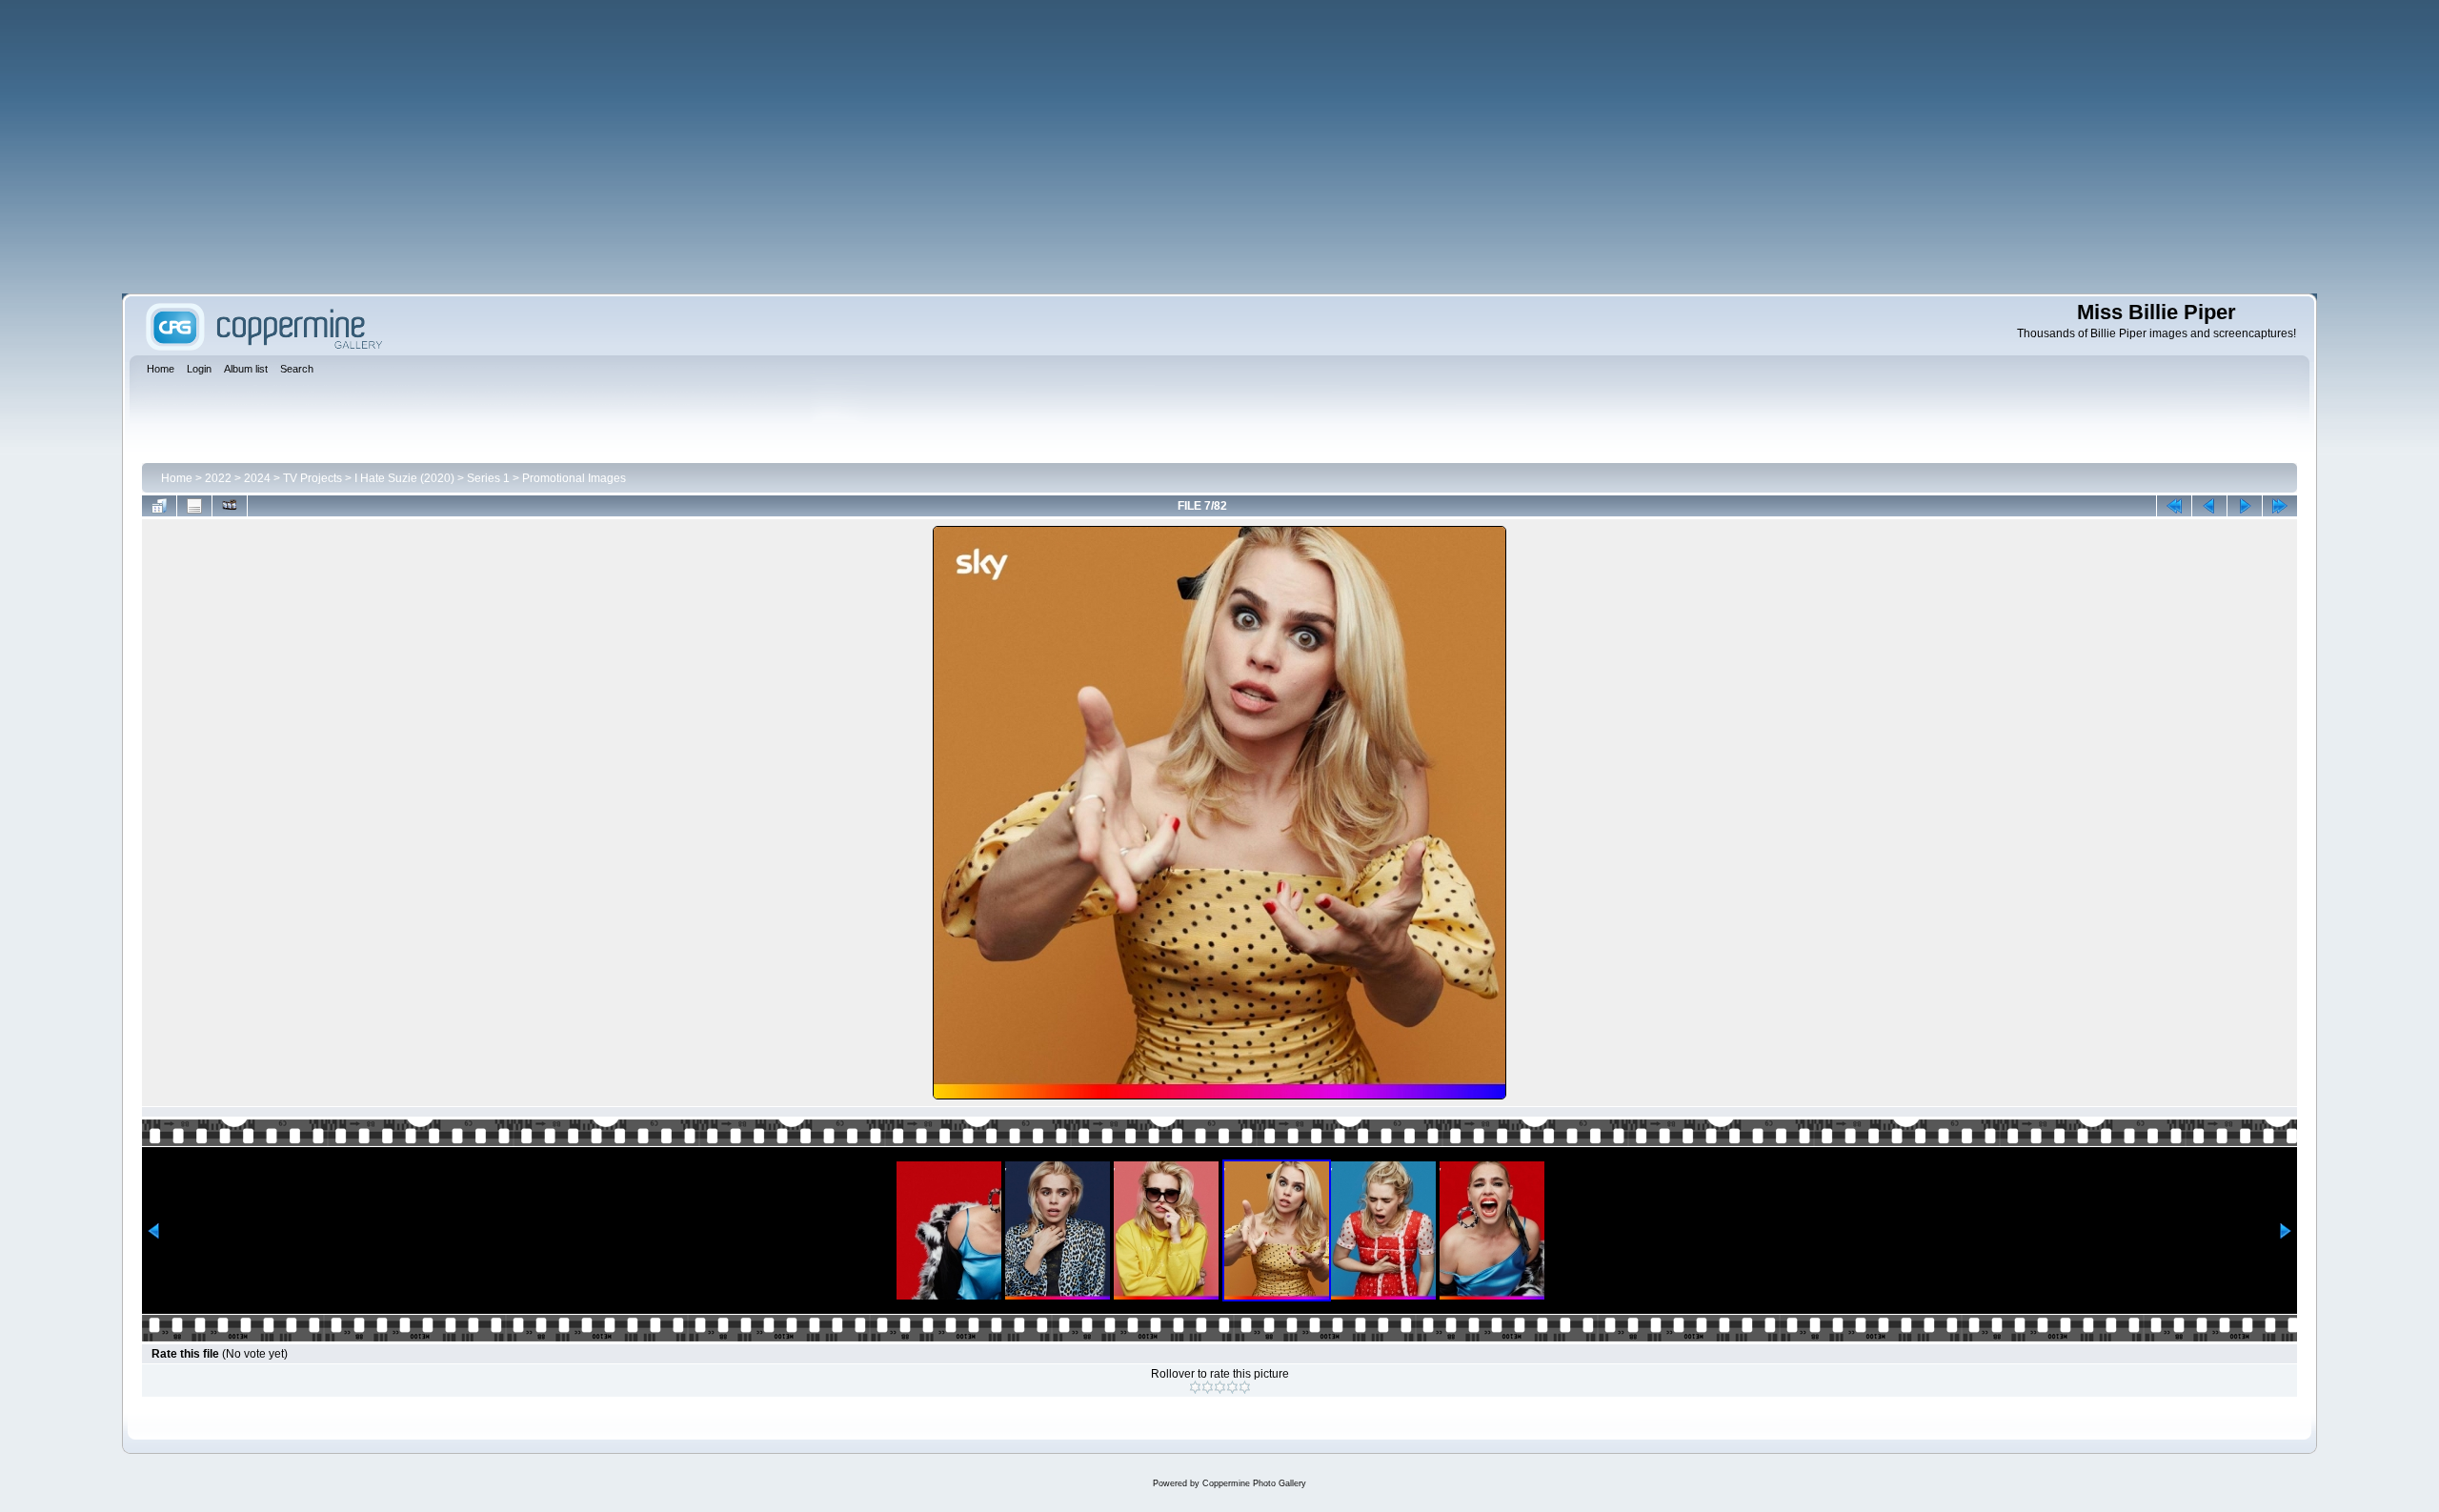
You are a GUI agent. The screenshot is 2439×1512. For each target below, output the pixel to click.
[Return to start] (2174, 506)
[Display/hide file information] (194, 506)
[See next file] (2245, 506)
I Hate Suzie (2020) (404, 478)
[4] (1232, 1387)
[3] (1220, 1387)
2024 (257, 478)
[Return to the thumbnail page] (159, 506)
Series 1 (488, 478)
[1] (1195, 1387)
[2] (1208, 1387)
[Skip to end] (2280, 506)
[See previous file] (2209, 506)
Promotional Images (574, 478)
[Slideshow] (230, 506)
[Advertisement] (1219, 147)
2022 (218, 478)
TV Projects (312, 478)
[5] (1245, 1387)
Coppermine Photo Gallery (1254, 1483)
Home (177, 478)
